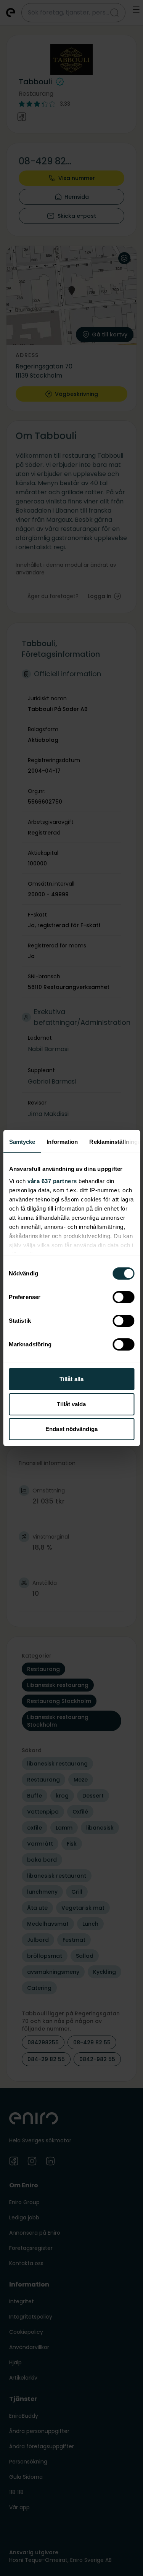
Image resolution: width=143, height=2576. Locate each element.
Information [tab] (62, 1142)
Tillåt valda (71, 1404)
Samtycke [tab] (22, 1142)
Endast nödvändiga (71, 1429)
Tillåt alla (71, 1379)
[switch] (123, 1297)
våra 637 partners (52, 1181)
